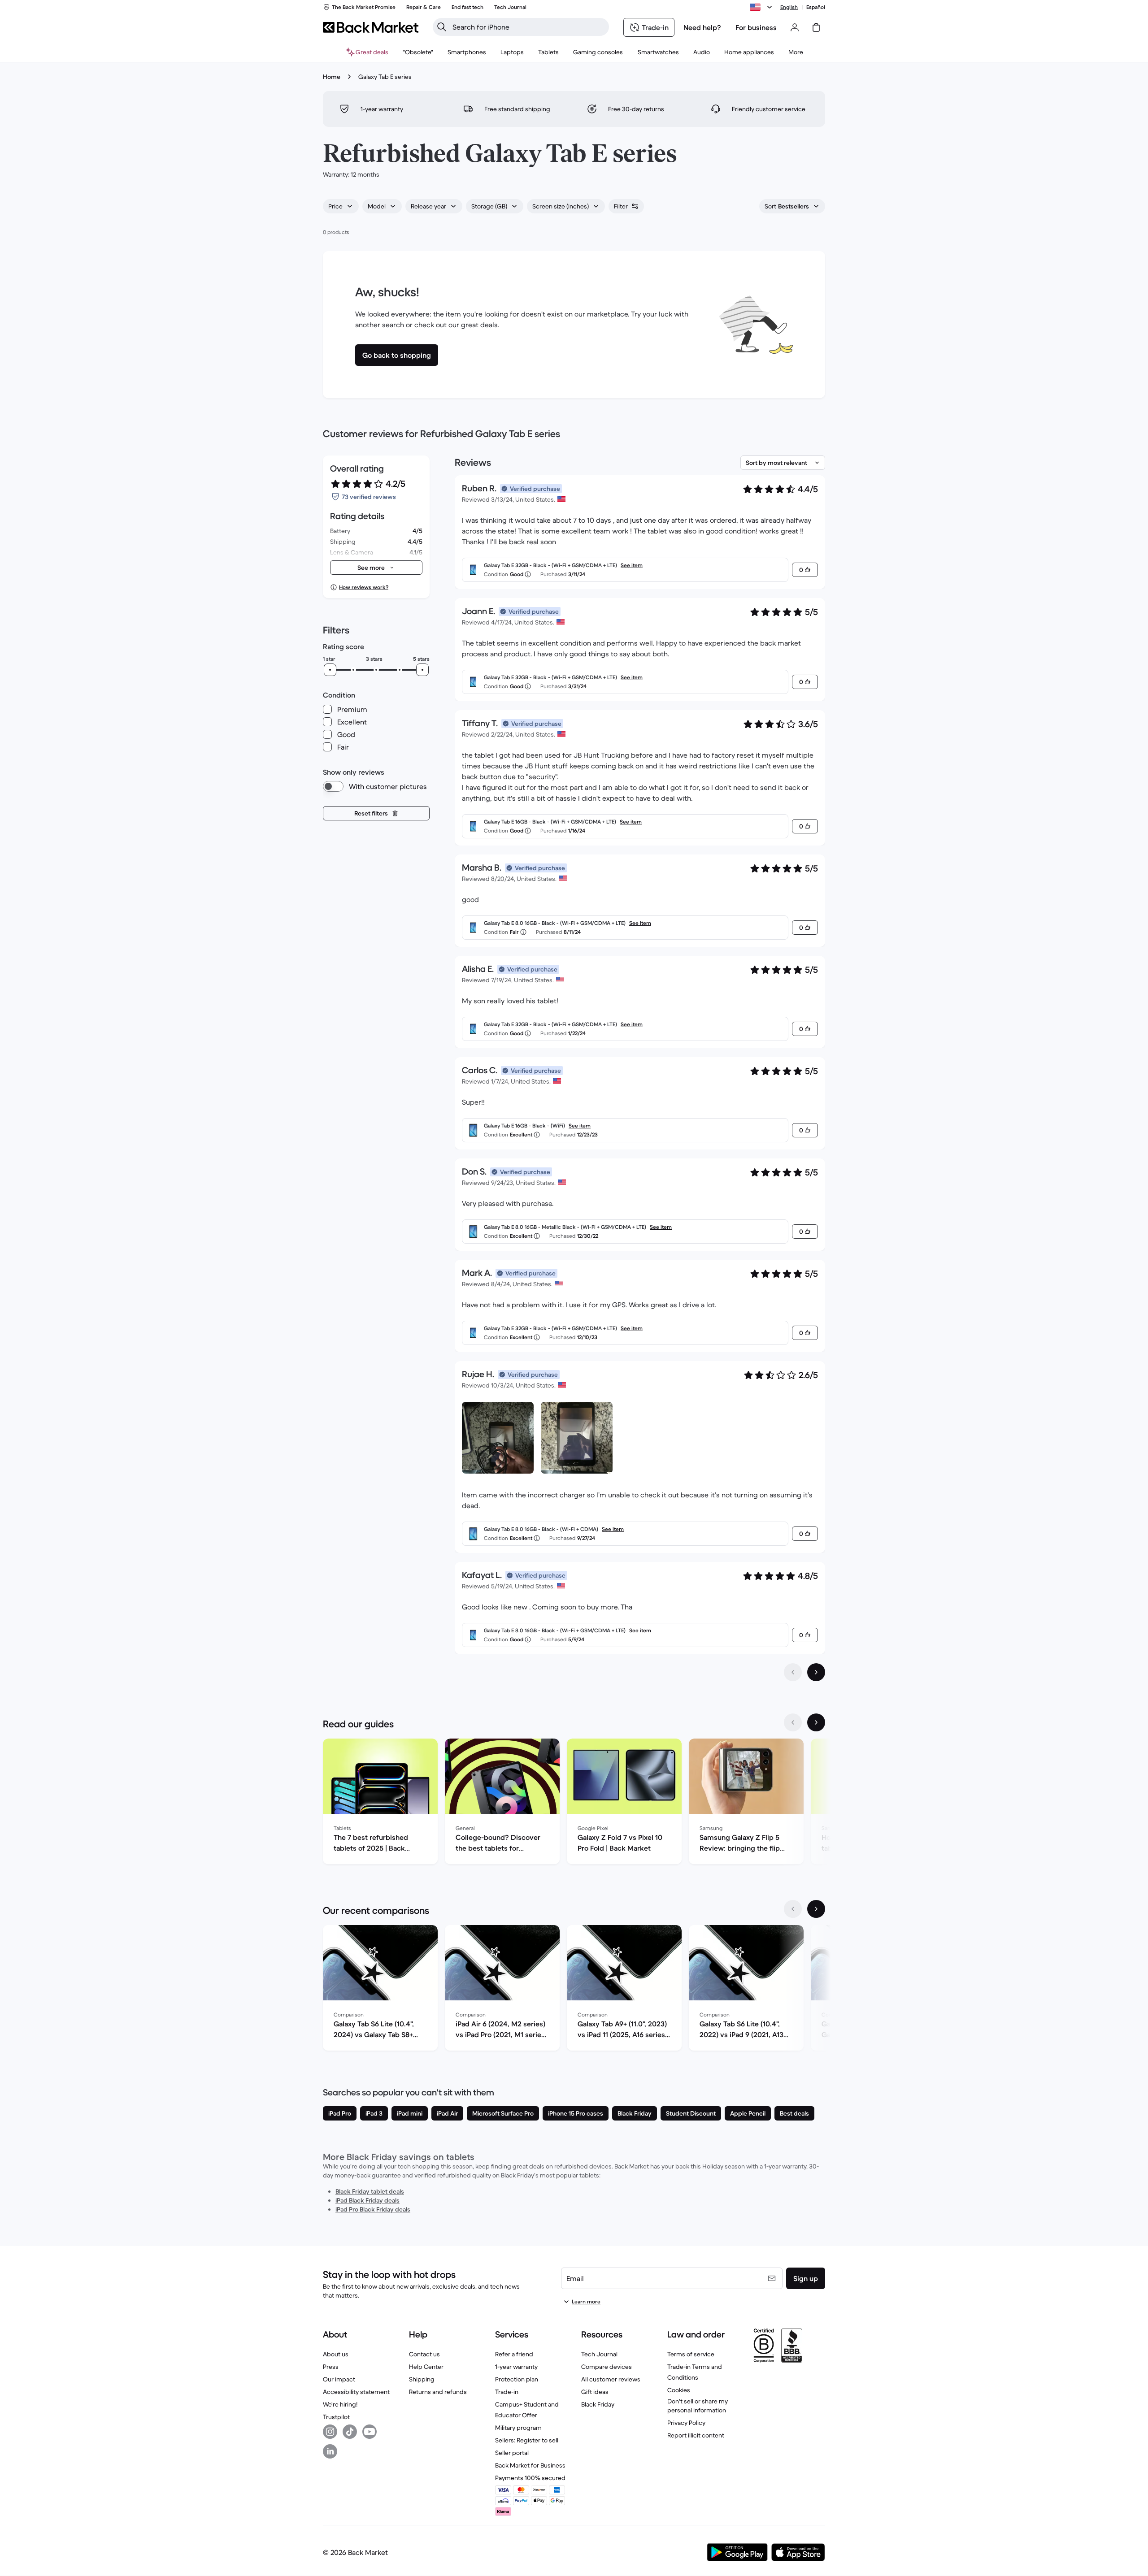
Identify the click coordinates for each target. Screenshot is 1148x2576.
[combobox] (341, 206)
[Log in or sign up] (795, 27)
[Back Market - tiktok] (350, 2432)
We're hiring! (340, 2404)
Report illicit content (696, 2435)
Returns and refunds (438, 2392)
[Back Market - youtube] (370, 2432)
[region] (574, 1803)
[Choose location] (762, 7)
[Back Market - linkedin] (330, 2451)
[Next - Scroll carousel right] (816, 1722)
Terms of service (691, 2354)
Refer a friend (514, 2354)
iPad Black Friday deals (367, 2200)
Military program (518, 2428)
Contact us (424, 2354)
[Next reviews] (816, 1672)
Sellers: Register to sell (527, 2440)
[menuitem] (467, 52)
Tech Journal (599, 2354)
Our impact (339, 2379)
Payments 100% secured (530, 2478)
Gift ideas (595, 2392)
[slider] (330, 670)
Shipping (422, 2379)
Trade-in (507, 2392)
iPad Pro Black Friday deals (373, 2209)
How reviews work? (364, 587)
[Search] (442, 27)
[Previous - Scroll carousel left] (793, 1722)
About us (336, 2354)
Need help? (702, 27)
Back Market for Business (530, 2465)
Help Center (426, 2367)
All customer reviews (611, 2379)
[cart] (816, 27)
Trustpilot (336, 2417)
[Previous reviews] (793, 1672)
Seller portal (512, 2453)
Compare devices (607, 2367)
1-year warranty (516, 2367)
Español (816, 7)
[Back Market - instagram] (330, 2432)
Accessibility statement (356, 2392)
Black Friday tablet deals (370, 2191)
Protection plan (517, 2379)
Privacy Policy (686, 2423)
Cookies (679, 2390)
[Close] (1132, 2466)
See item (632, 565)
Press (331, 2367)
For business (756, 27)
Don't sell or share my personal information (698, 2406)
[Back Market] (371, 27)
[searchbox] (528, 27)
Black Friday (598, 2404)
